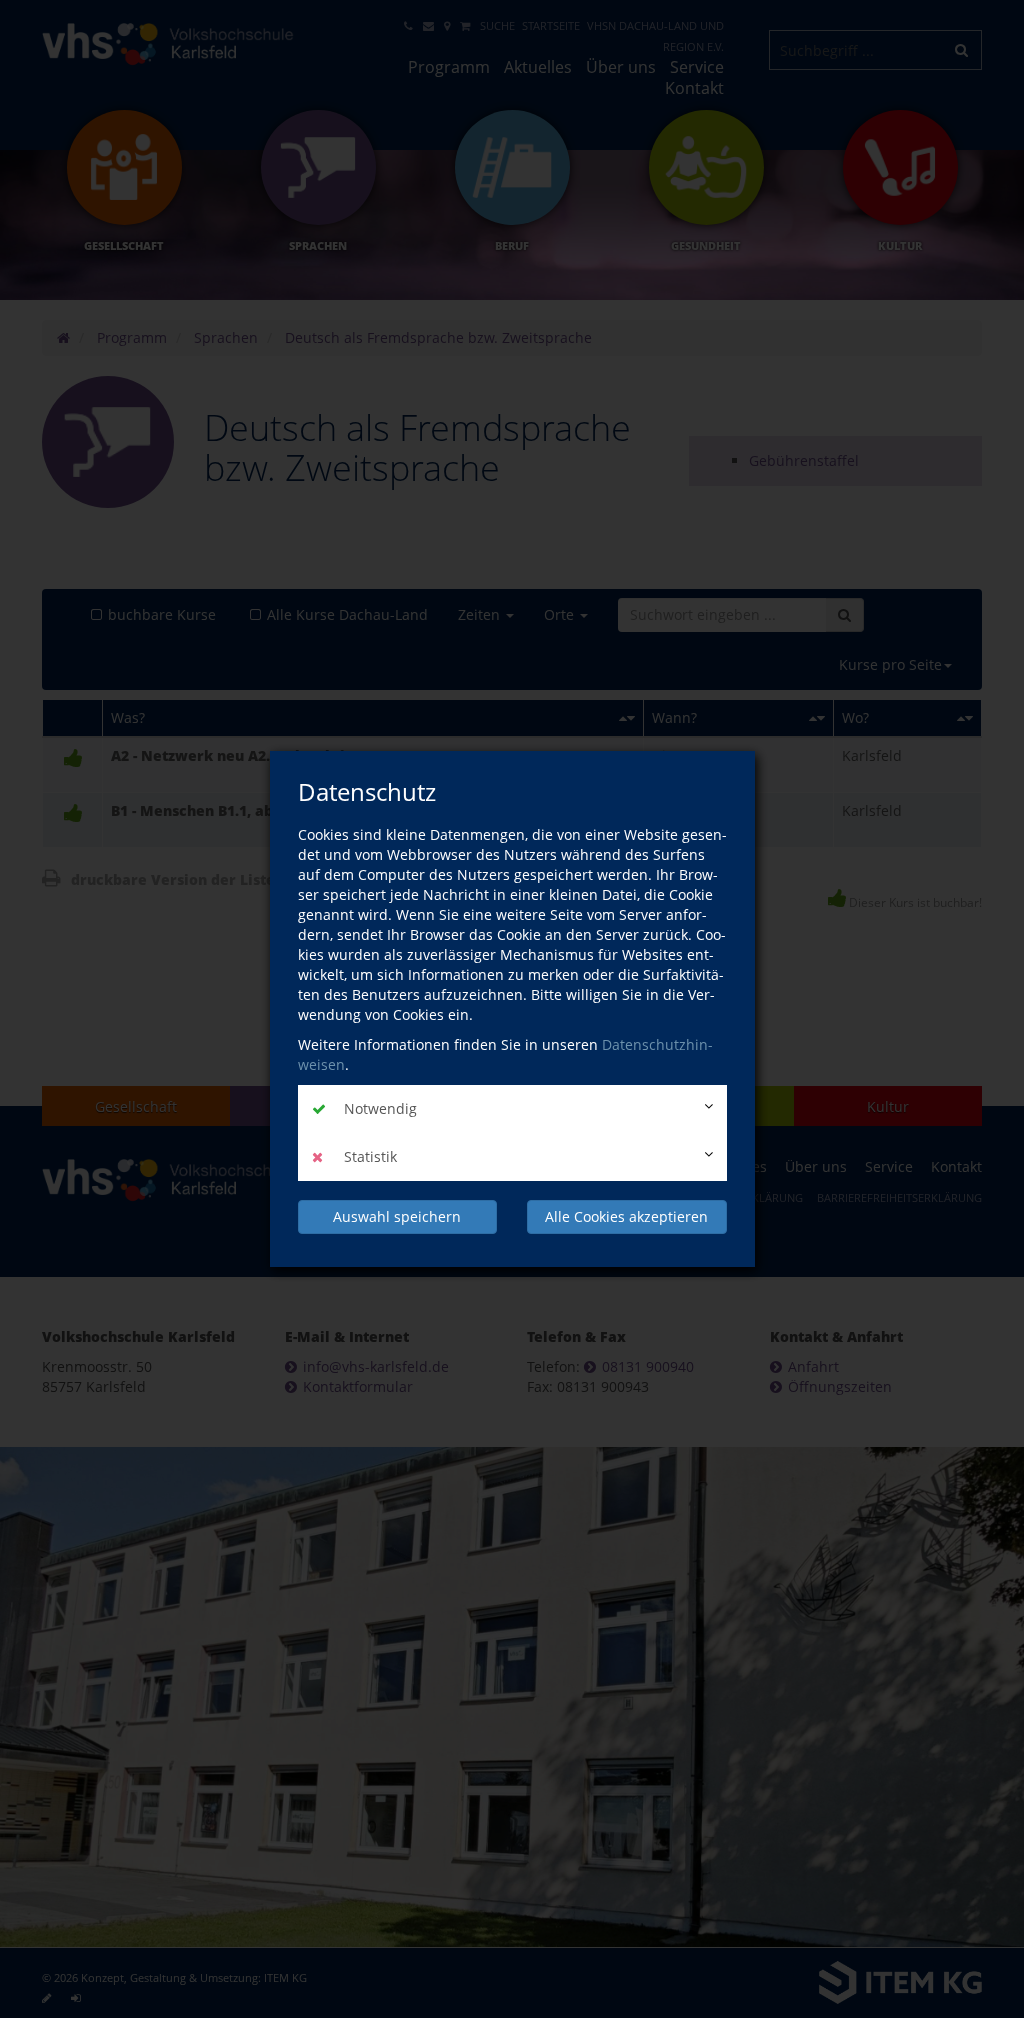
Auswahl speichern (397, 1216)
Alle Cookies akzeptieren (626, 1216)
